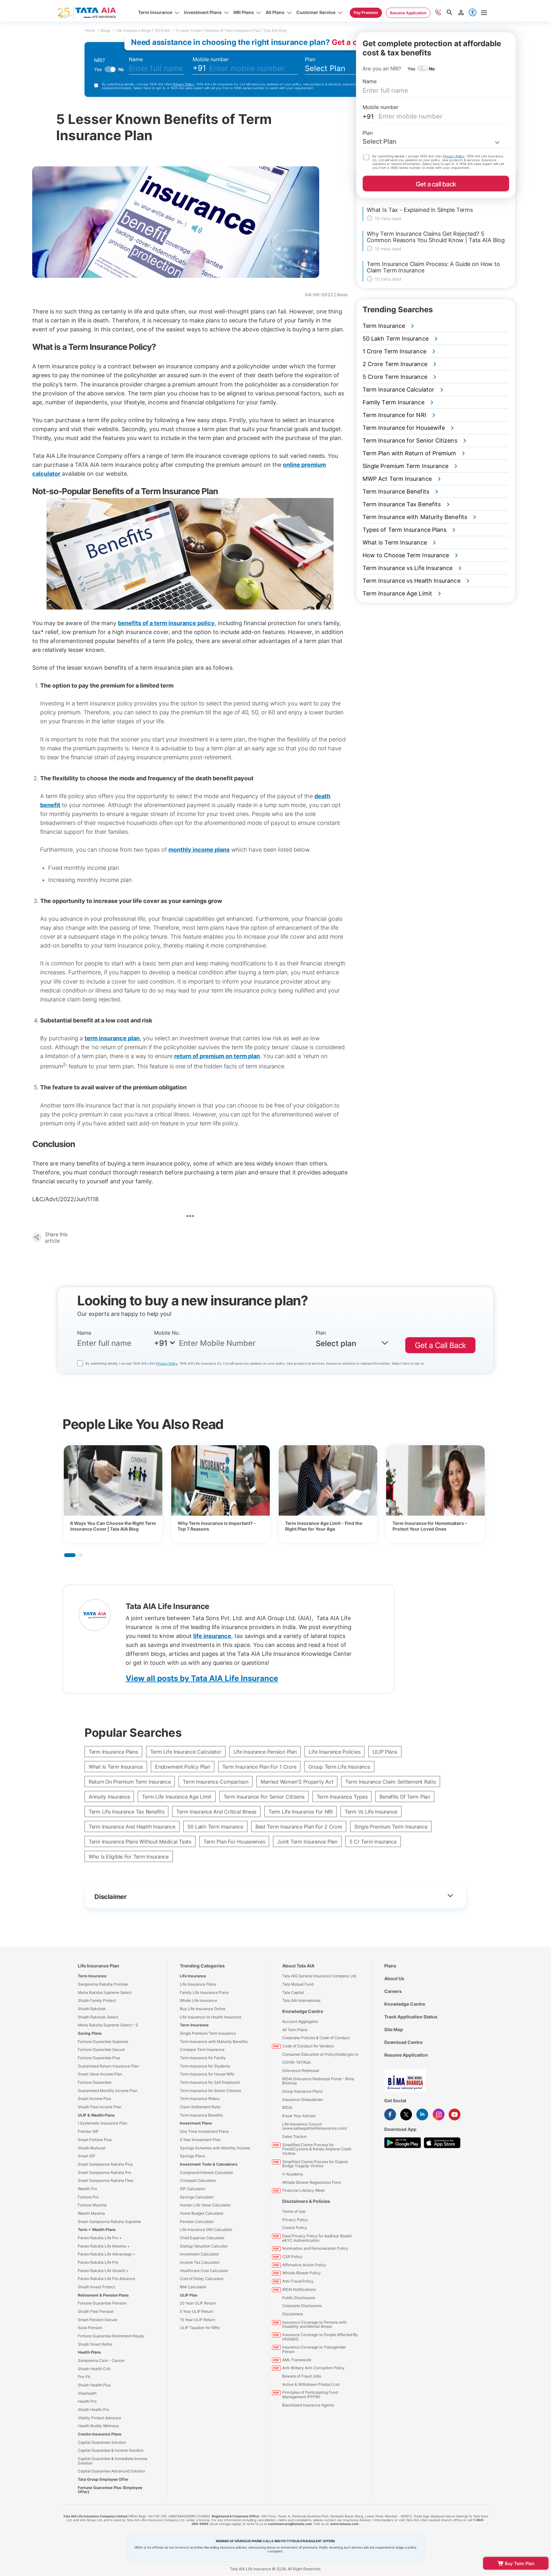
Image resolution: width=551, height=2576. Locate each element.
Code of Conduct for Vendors (308, 2046)
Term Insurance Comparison (215, 1782)
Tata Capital (293, 1992)
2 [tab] (81, 1555)
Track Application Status (411, 2017)
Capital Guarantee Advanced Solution (111, 2471)
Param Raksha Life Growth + (103, 2271)
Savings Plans (192, 2156)
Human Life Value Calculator (205, 2205)
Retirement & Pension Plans (103, 2295)
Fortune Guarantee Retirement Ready (111, 2336)
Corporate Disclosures (302, 2306)
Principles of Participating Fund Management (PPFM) (310, 2395)
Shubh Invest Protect (96, 2287)
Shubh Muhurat (92, 2148)
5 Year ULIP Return (197, 2311)
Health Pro (87, 2401)
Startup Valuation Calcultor (204, 2246)
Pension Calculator (197, 2222)
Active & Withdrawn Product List (311, 2384)
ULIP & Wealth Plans (96, 2115)
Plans (390, 1966)
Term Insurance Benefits (201, 2115)
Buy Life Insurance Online (203, 2009)
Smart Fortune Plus (95, 2140)
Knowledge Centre (303, 2011)
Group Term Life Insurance (339, 1767)
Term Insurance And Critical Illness (216, 1812)
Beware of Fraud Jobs (302, 2376)
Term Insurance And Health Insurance (132, 1827)
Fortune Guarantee (95, 2082)
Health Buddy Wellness (98, 2426)
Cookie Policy (295, 2228)
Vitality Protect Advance (99, 2418)
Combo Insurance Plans (100, 2434)
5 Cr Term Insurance (373, 1842)
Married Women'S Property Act (297, 1782)
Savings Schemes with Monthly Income (215, 2148)
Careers (393, 1991)
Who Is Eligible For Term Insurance (129, 1857)
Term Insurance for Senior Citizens (210, 2091)
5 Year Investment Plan (200, 2140)
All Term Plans (295, 2030)
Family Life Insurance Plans (204, 1992)
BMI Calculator (193, 2287)
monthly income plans (199, 850)
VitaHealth (87, 2393)
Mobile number (211, 59)
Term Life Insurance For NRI (301, 1812)
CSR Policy (292, 2257)
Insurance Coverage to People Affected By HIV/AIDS (320, 2337)
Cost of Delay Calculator (202, 2279)
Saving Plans (90, 2033)
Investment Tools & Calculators (209, 2164)
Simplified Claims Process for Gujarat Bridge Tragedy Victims (315, 2164)
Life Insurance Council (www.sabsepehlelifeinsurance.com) (315, 2126)
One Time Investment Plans (204, 2131)
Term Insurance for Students (205, 2066)
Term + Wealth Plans (97, 2230)
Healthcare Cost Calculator (204, 2271)
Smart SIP (87, 2156)
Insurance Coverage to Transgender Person (314, 2349)
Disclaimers (293, 2314)
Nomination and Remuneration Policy (315, 2248)
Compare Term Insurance (202, 2049)
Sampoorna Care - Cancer (101, 2360)
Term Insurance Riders (200, 2099)
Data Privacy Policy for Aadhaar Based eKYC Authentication (317, 2238)
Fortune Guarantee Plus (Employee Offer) (110, 2490)
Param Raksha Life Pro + (100, 2238)
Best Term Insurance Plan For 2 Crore (299, 1827)
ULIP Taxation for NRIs (200, 2328)
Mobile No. (167, 1333)
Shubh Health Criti (94, 2369)
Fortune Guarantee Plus (99, 2058)
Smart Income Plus (94, 2099)
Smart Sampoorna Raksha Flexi (106, 2180)
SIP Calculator (193, 2189)
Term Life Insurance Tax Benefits (126, 1812)
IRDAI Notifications (299, 2289)
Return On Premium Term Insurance (130, 1782)
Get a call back (436, 184)
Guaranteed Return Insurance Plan (108, 2066)
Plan (310, 59)
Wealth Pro (87, 2189)
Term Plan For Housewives (234, 1842)
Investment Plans (196, 2123)
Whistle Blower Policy (301, 2273)
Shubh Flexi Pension (96, 2311)
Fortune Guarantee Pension (102, 2303)
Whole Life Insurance (198, 2000)
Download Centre (403, 2042)
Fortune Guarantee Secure (101, 2049)
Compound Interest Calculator (206, 2172)
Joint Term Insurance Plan (307, 1842)
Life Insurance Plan (99, 1966)
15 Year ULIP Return (198, 2320)
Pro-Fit (84, 2377)
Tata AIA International (301, 2000)
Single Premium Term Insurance (391, 1827)
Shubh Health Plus (94, 2385)
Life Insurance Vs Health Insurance (211, 2017)
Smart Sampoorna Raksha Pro (104, 2172)
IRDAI (287, 2107)
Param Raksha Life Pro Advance (107, 2279)
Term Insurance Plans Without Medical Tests (140, 1842)
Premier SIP (88, 2131)
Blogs (105, 30)
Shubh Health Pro (93, 2410)
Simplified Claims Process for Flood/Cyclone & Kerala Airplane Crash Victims (317, 2149)
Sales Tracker (294, 2136)
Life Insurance (193, 1976)
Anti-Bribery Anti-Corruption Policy (313, 2368)
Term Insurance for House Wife (207, 2074)
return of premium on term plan (217, 1056)
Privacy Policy (184, 84)
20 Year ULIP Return (198, 2303)
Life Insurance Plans (198, 1984)
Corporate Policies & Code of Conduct (316, 2038)
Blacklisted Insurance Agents (308, 2405)
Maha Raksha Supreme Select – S (108, 2025)
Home (90, 30)
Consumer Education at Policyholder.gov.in (320, 2054)
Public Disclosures (299, 2298)
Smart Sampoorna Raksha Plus (105, 2164)
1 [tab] (70, 1555)
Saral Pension (90, 2328)
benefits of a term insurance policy (166, 623)
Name (136, 59)
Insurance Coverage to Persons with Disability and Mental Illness (314, 2324)
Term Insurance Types (342, 1797)
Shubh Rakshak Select (98, 2017)
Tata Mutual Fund (298, 1984)
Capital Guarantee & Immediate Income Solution (113, 2461)
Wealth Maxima (91, 2213)
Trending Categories (202, 1966)
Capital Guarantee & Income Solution (111, 2450)
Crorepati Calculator (198, 2180)
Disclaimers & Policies (306, 2201)
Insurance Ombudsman (303, 2100)
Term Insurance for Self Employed (210, 2082)
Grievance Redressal (301, 2071)
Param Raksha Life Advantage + (107, 2254)
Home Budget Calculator (202, 2213)
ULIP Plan (189, 2295)
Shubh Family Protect (97, 2000)
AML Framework (297, 2360)
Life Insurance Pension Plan (265, 1752)
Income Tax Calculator (200, 2262)
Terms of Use (294, 2211)
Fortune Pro (88, 2197)
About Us (394, 1978)
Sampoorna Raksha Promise (103, 1984)
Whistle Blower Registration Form (312, 2182)
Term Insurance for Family (203, 2058)
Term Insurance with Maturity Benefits (214, 2042)
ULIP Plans (385, 1752)
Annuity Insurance (109, 1797)
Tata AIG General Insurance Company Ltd (319, 1976)
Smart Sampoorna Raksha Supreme (109, 2222)
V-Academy (293, 2174)
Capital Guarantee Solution (102, 2442)
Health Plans (89, 2352)
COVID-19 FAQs (296, 2062)
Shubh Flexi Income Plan (100, 2107)
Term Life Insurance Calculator (186, 1752)
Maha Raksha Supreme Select (105, 1992)
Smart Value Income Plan (100, 2074)
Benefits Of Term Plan (405, 1797)
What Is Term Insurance (116, 1767)
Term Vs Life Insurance (371, 1812)
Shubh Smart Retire (95, 2344)
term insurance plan (112, 1038)
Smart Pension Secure (98, 2320)
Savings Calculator (197, 2197)
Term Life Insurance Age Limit (176, 1797)
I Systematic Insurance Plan (103, 2123)
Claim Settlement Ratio (200, 2107)
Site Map (394, 2029)
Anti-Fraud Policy (298, 2281)
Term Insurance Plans (113, 1752)
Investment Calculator (199, 2254)
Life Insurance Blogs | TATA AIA (143, 30)
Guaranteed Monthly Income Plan (108, 2091)
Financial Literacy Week (304, 2190)
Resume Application (406, 2055)
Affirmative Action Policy (304, 2265)
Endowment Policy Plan (182, 1767)
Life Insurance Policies (334, 1752)
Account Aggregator (300, 2021)
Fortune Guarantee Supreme (103, 2042)
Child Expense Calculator (202, 2238)
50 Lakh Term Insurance (215, 1827)
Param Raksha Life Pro (98, 2262)
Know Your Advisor (299, 2116)
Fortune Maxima (92, 2205)
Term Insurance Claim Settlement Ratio (391, 1782)
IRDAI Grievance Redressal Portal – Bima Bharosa (318, 2081)
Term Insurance (92, 1976)
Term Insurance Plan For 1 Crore (259, 1767)
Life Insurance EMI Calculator (206, 2230)
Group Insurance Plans (302, 2091)
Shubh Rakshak (92, 2009)
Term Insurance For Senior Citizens (264, 1797)
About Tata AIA (298, 1966)
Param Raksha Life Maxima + (104, 2246)
